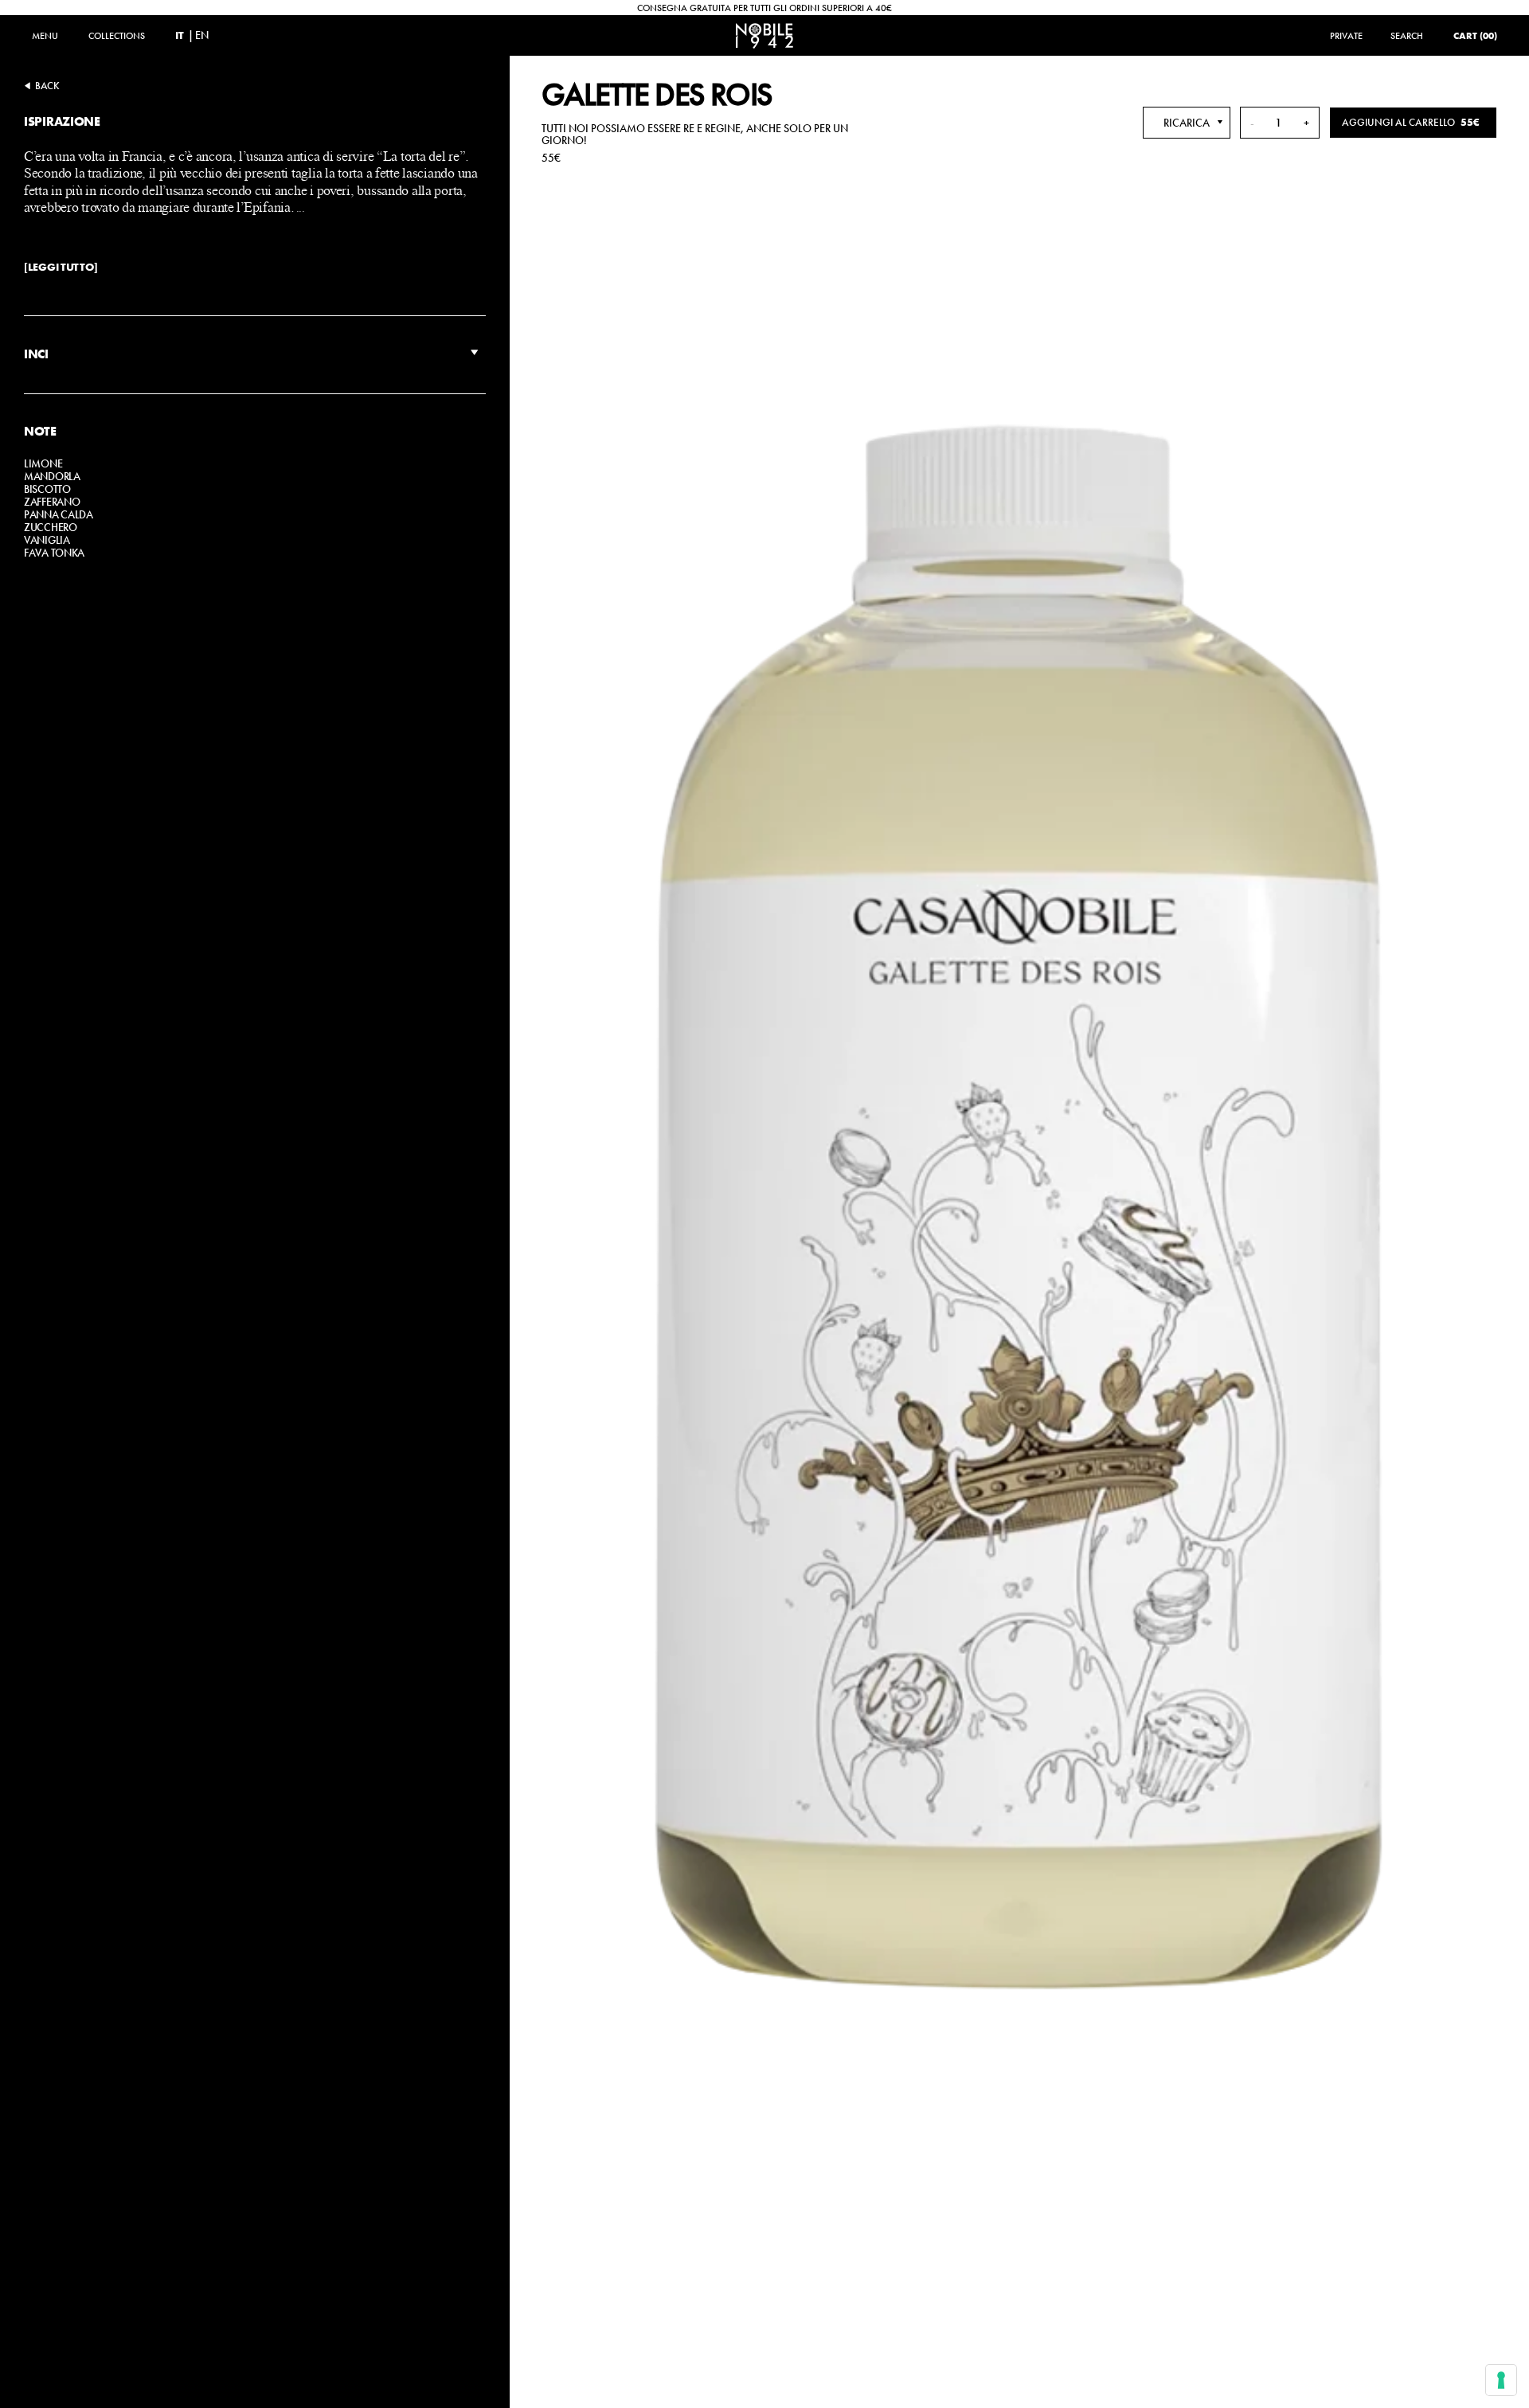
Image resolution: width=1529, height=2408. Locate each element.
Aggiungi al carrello (1411, 122)
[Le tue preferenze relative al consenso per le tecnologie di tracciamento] (1501, 2380)
